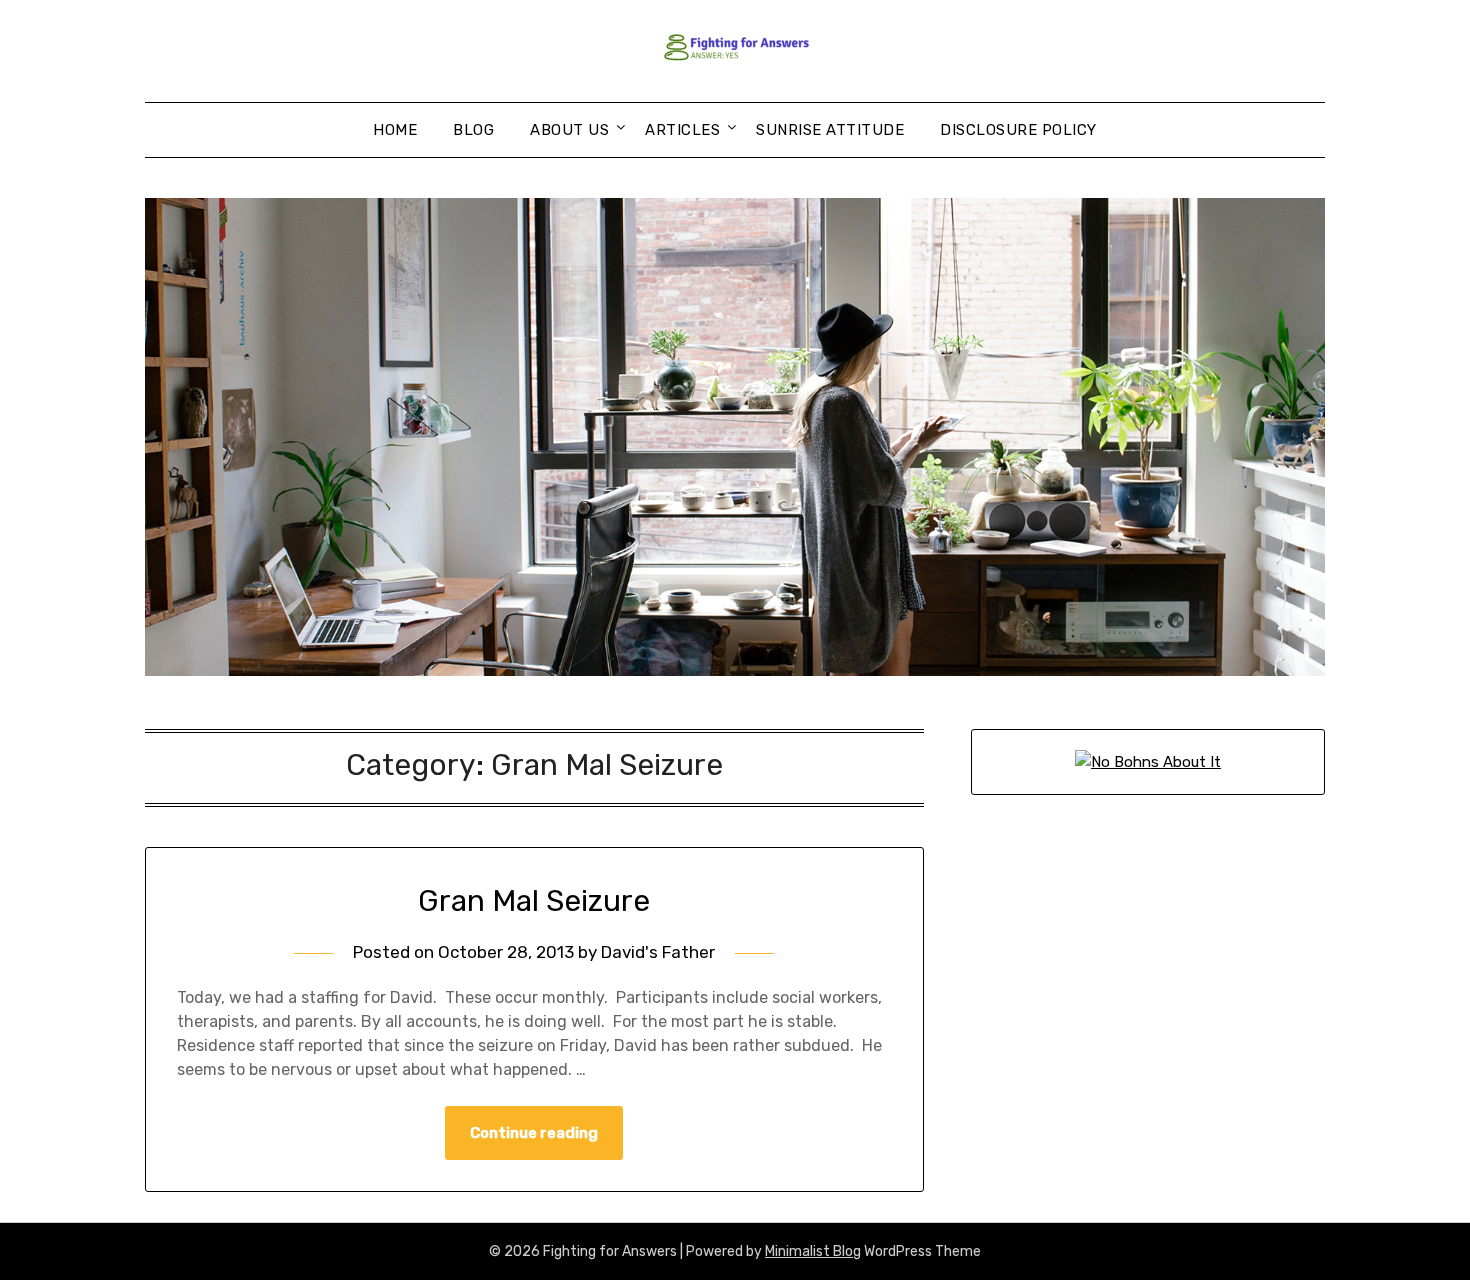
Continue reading (534, 1133)
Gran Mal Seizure (534, 901)
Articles (682, 130)
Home (395, 130)
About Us (569, 130)
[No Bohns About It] (1148, 762)
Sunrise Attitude (830, 130)
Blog (473, 130)
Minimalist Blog (813, 1251)
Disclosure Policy (1018, 130)
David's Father (658, 952)
